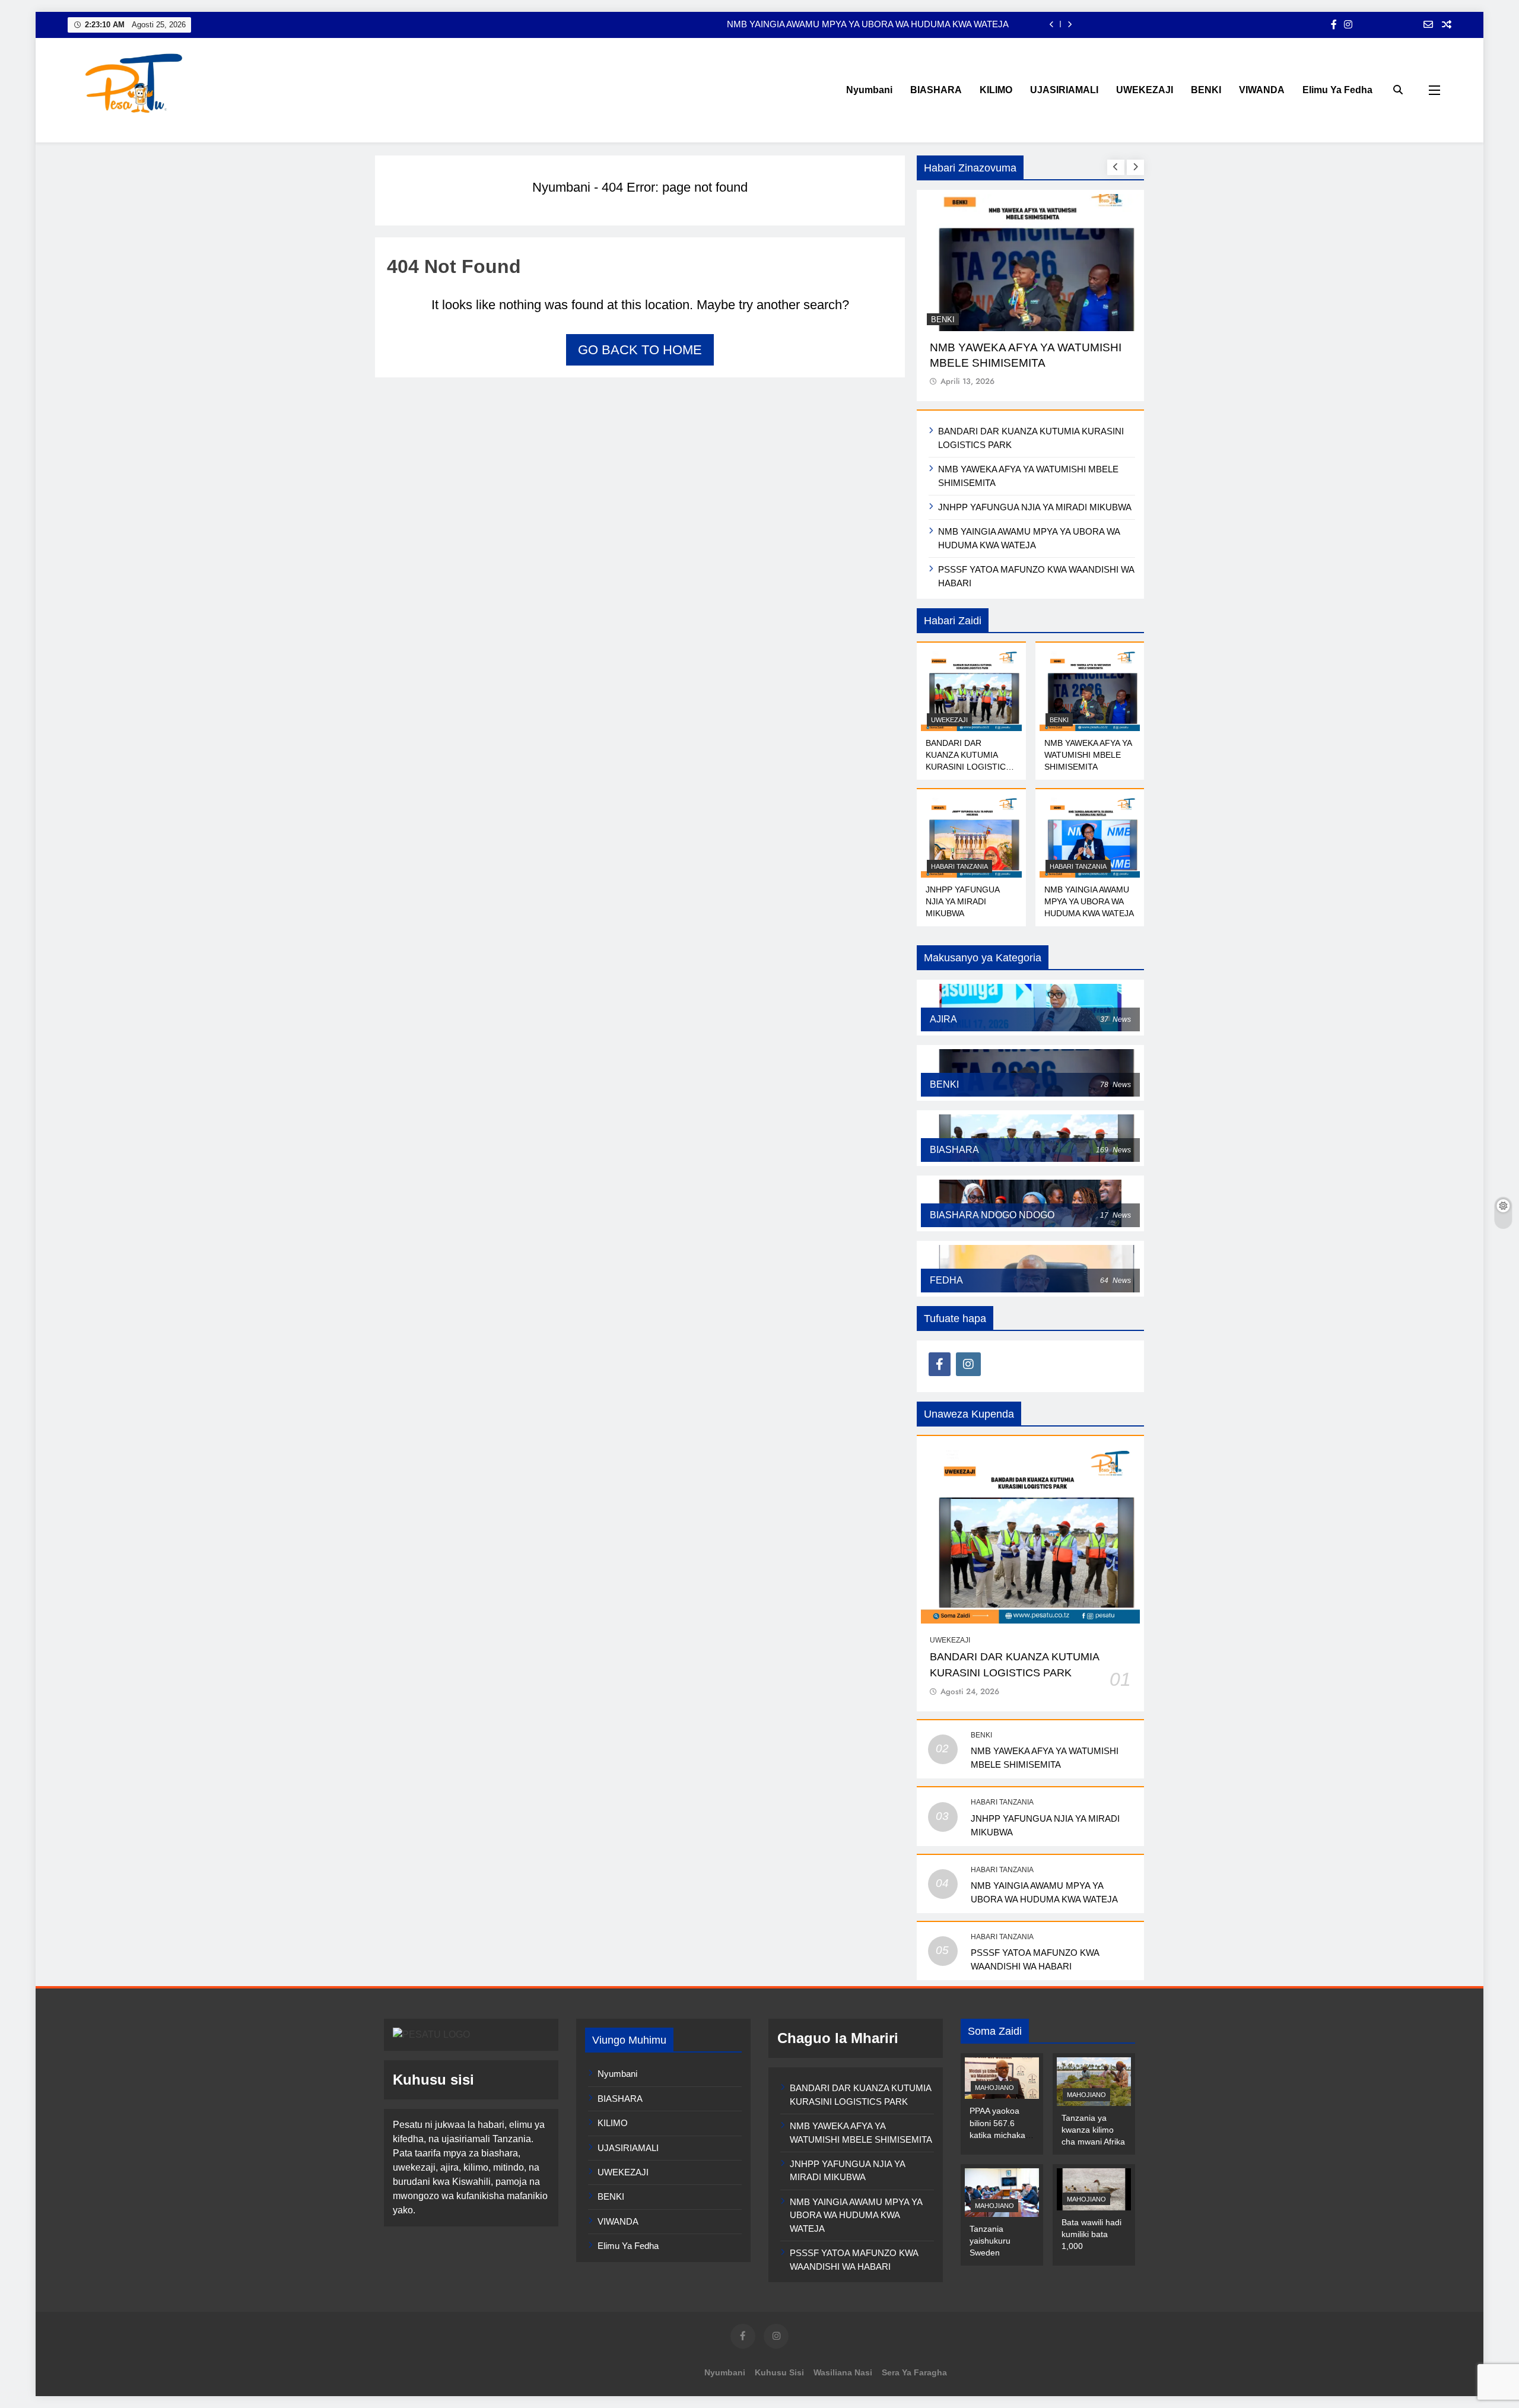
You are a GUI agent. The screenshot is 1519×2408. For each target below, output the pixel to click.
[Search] (1398, 90)
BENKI (1206, 90)
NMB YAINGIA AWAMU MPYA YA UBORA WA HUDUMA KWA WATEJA (868, 24)
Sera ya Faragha (914, 2372)
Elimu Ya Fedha (1337, 90)
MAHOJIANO (994, 2088)
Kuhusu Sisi (779, 2372)
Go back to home (640, 350)
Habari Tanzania (959, 866)
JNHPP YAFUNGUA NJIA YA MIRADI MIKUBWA (1035, 507)
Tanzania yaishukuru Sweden (990, 2241)
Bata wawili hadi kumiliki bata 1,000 (1091, 2234)
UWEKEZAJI (1145, 90)
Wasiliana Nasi (843, 2372)
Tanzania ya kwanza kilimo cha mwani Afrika (1093, 2130)
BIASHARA (936, 90)
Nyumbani (869, 90)
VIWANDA (1262, 90)
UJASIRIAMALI (1064, 90)
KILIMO (996, 90)
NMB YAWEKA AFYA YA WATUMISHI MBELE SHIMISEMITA (1088, 755)
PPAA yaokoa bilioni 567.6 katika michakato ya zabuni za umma (1001, 2134)
